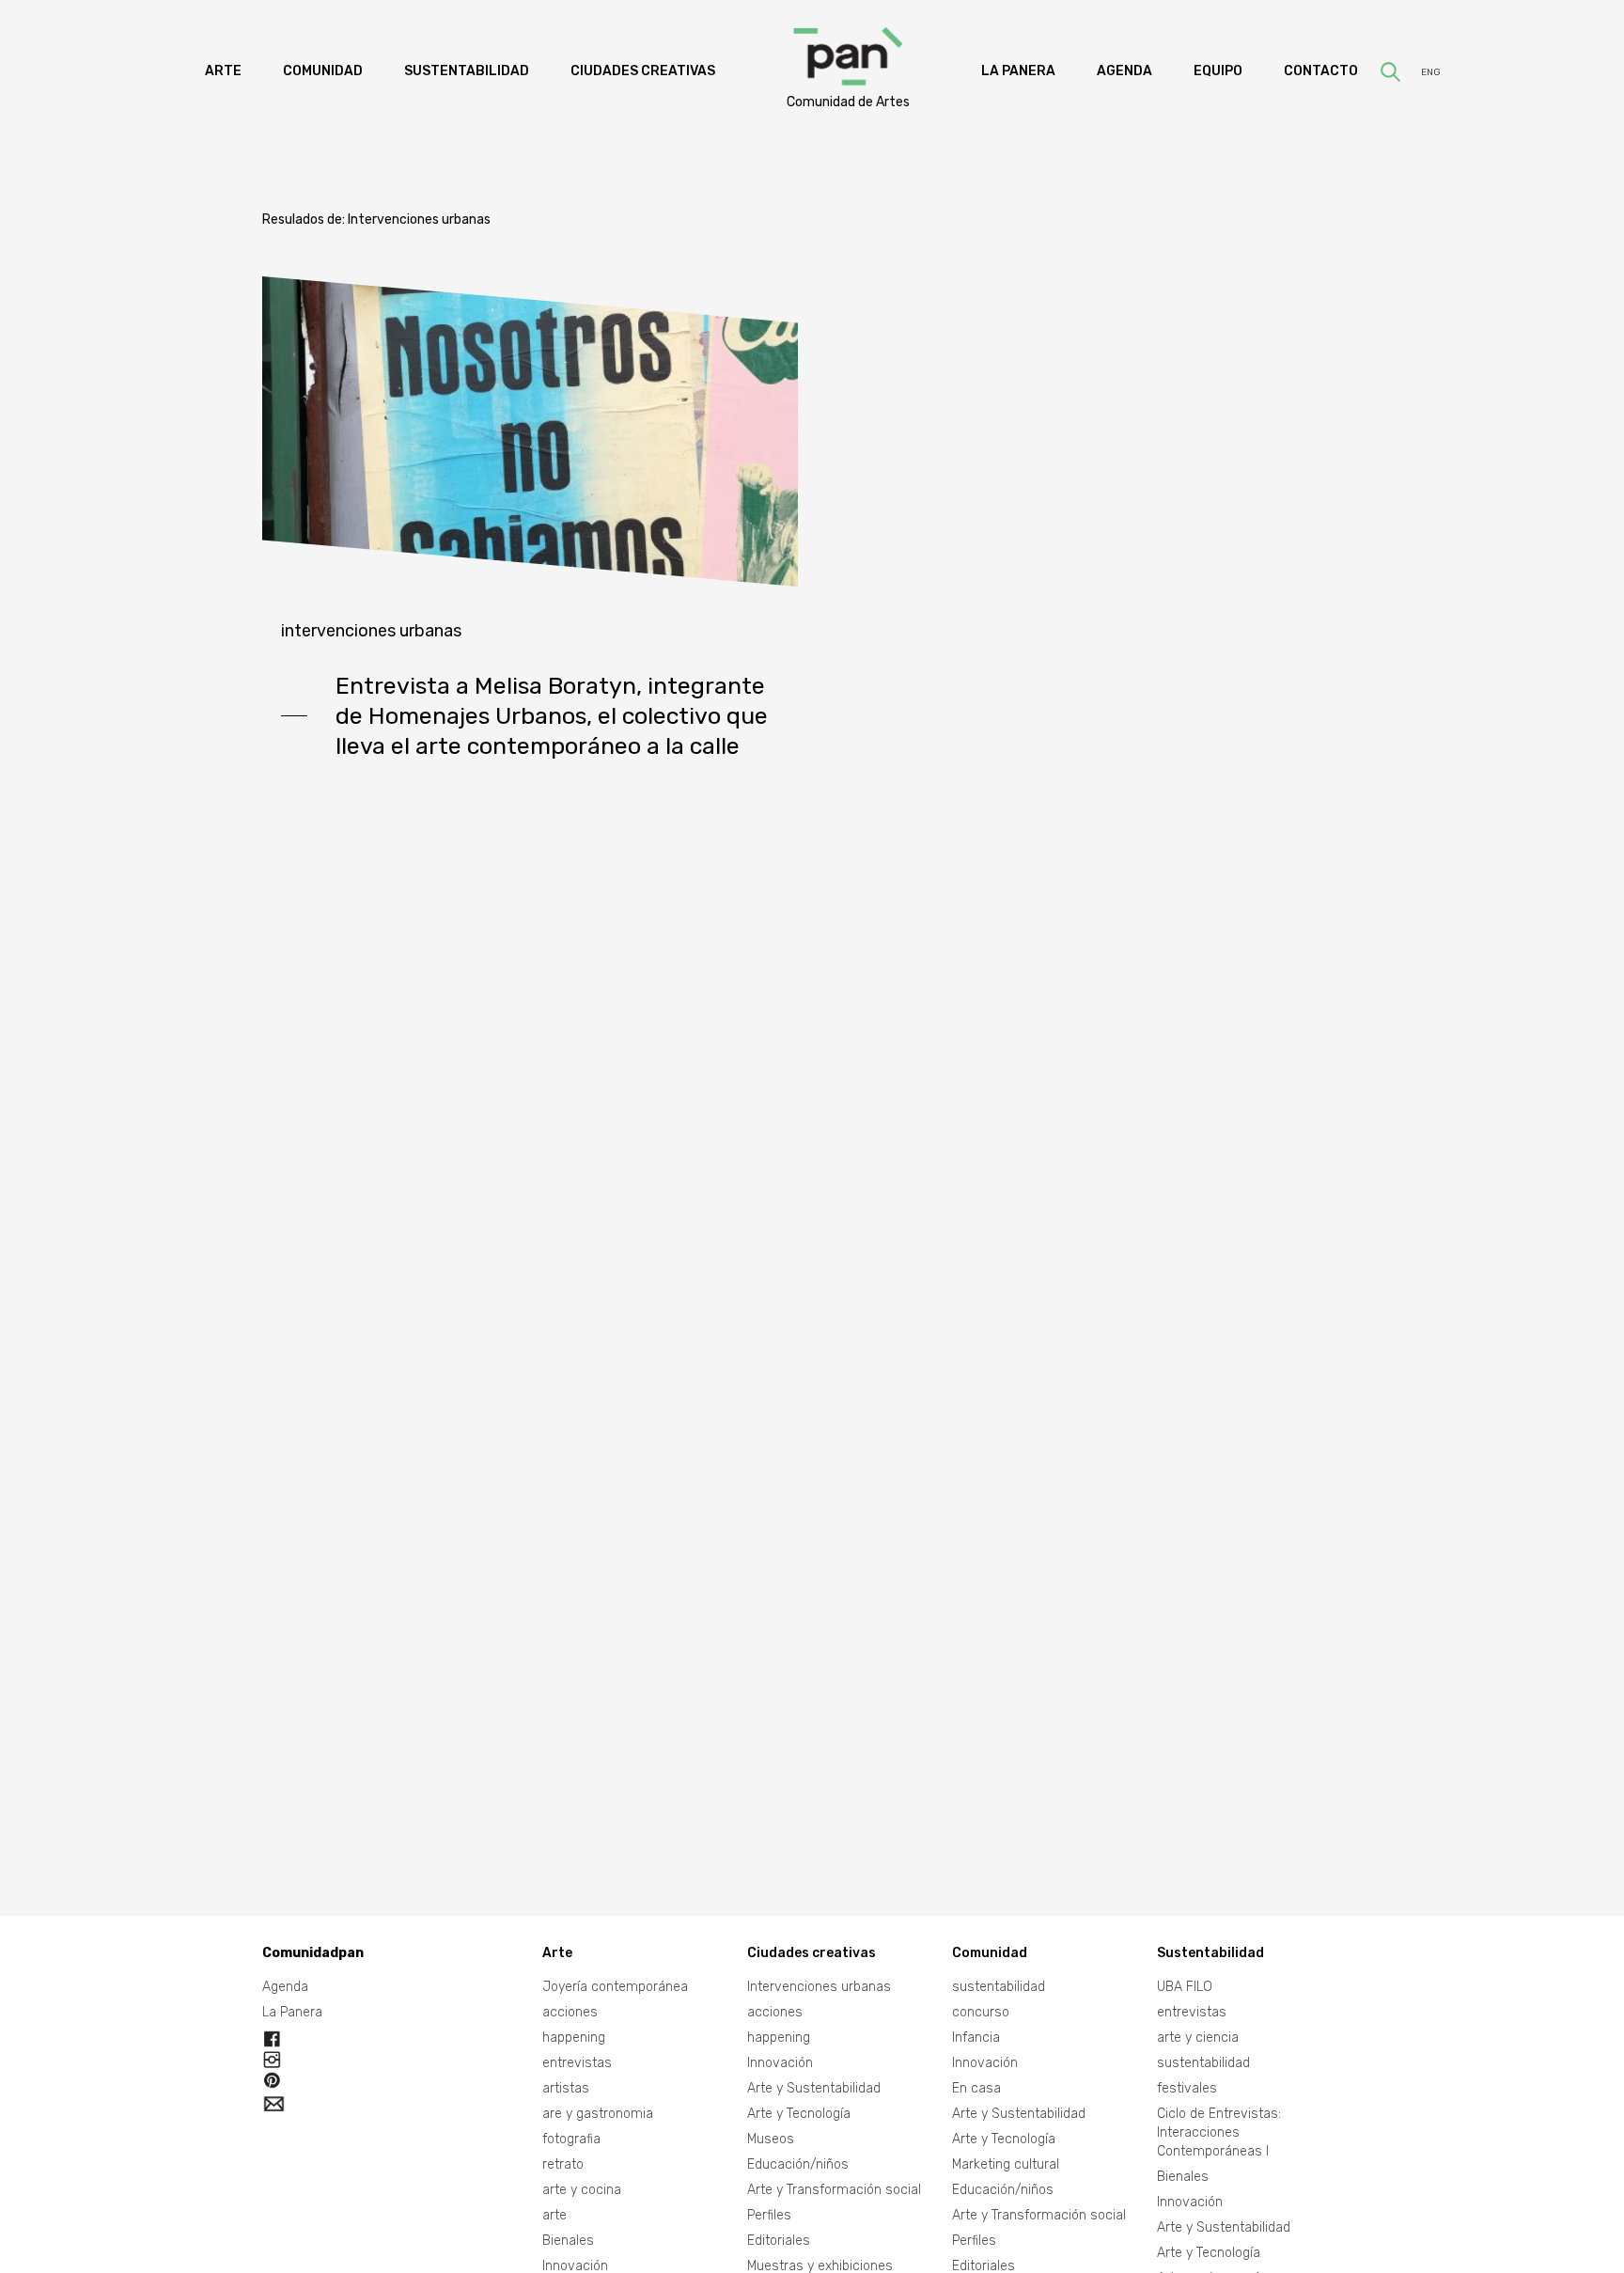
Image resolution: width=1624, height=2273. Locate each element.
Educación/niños (798, 2164)
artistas (566, 2088)
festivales (1187, 2088)
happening (574, 2038)
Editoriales (779, 2241)
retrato (563, 2164)
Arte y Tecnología (799, 2114)
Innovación (780, 2063)
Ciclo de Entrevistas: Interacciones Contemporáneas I (1219, 2132)
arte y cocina (582, 2190)
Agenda (285, 1987)
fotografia (571, 2139)
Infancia (976, 2038)
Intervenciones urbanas (371, 631)
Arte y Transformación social (834, 2190)
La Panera (292, 2012)
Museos (771, 2139)
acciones (570, 2012)
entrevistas (577, 2063)
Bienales (568, 2241)
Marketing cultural (1006, 2164)
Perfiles (769, 2215)
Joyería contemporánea (615, 1987)
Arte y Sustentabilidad (814, 2088)
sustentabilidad (999, 1987)
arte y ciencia (1198, 2038)
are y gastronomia (598, 2114)
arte (554, 2215)
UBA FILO (1185, 1987)
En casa (976, 2088)
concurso (981, 2012)
